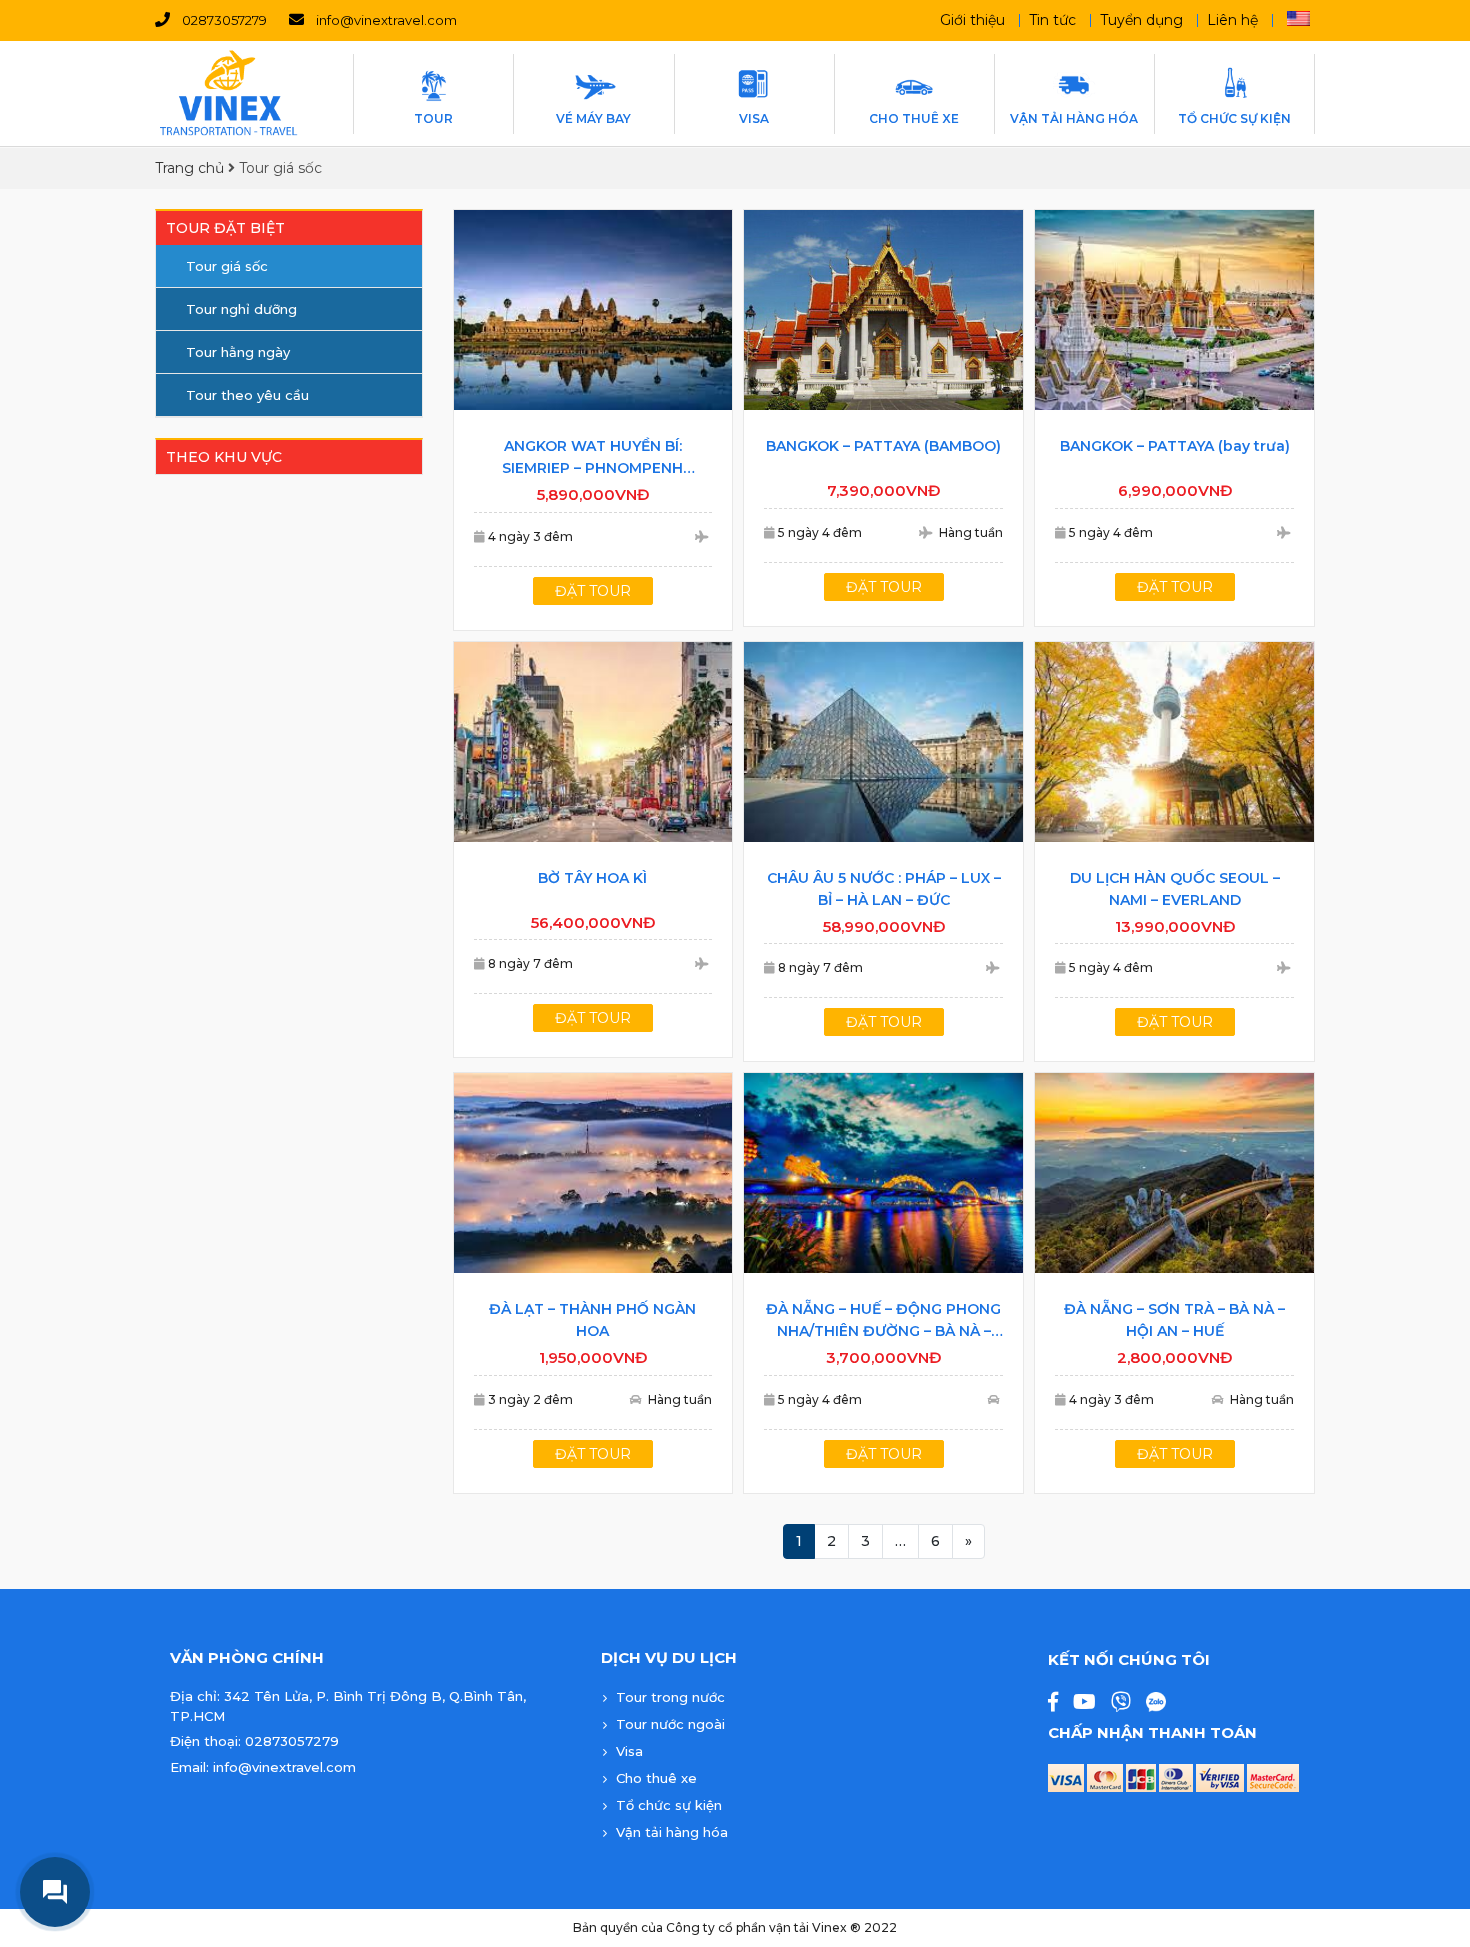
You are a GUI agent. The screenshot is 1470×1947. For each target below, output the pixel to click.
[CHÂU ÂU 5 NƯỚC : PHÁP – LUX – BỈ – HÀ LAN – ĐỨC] (883, 742)
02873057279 (224, 20)
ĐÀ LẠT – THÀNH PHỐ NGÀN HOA (592, 1320)
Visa (629, 1751)
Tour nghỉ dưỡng (241, 309)
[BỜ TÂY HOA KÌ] (593, 742)
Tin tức (1052, 20)
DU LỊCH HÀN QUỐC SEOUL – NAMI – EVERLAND (1175, 889)
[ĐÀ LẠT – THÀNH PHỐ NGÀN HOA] (593, 1173)
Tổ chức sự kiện (669, 1805)
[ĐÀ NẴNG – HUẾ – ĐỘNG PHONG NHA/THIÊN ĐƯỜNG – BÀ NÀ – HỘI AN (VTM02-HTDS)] (883, 1173)
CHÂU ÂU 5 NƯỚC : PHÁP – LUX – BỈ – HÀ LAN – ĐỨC (884, 889)
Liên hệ (1232, 20)
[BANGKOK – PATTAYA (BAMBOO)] (883, 310)
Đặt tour (593, 591)
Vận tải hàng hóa (672, 1832)
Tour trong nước (670, 1697)
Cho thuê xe (656, 1778)
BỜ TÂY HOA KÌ (592, 878)
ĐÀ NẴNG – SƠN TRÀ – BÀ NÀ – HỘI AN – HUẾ (1174, 1320)
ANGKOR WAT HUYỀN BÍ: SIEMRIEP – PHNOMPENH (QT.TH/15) (592, 458)
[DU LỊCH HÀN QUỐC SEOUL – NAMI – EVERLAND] (1174, 742)
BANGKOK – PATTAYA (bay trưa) (1175, 446)
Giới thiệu (972, 20)
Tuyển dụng (1141, 20)
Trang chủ (189, 168)
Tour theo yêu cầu (247, 395)
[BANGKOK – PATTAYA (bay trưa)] (1174, 310)
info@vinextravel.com (386, 20)
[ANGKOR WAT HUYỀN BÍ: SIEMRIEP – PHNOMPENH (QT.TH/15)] (593, 310)
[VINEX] (230, 93)
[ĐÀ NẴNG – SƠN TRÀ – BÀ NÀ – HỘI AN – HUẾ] (1174, 1173)
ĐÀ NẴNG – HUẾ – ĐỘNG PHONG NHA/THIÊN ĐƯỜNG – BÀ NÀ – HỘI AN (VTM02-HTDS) (883, 1321)
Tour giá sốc (227, 266)
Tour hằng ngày (238, 352)
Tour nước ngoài (670, 1724)
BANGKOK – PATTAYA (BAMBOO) (883, 446)
